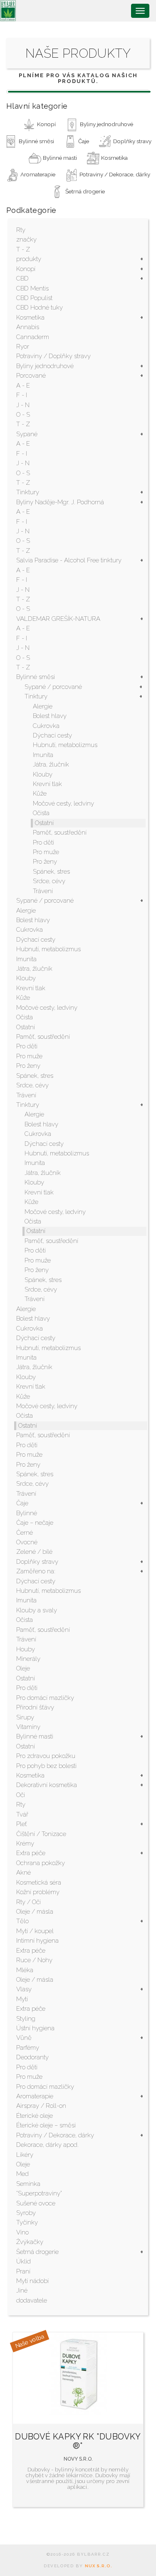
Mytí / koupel (35, 1931)
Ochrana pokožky (41, 1863)
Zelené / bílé (34, 1552)
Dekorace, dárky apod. (47, 2145)
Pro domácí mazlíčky (45, 1698)
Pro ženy (45, 862)
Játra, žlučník (51, 764)
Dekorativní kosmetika (47, 1785)
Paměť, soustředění (60, 833)
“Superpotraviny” (39, 2193)
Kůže (40, 794)
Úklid (24, 2261)
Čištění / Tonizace (41, 1834)
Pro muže (46, 852)
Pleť (22, 1824)
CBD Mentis (32, 288)
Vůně (24, 2038)
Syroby (26, 2213)
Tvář (22, 1814)
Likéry (25, 2155)
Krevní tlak (47, 784)
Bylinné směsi (36, 677)
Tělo (22, 1921)
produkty (29, 259)
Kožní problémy (38, 1892)
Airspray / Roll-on (41, 2106)
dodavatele (32, 2300)
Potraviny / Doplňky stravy (53, 356)
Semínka (28, 2184)
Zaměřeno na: (36, 1571)
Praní (23, 2271)
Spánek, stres (51, 872)
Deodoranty (32, 2057)
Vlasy (24, 1989)
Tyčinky (27, 2222)
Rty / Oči (28, 1902)
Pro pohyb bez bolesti (46, 1766)
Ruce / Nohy (34, 1960)
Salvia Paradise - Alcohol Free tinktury (69, 560)
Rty (21, 230)
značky (26, 239)
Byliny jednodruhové (45, 366)
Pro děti (43, 842)
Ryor (23, 347)
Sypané (27, 434)
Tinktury (28, 492)
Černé (25, 1533)
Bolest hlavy (50, 716)
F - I (22, 395)
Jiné (22, 2290)
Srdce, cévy (49, 881)
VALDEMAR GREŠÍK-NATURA (58, 619)
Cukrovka (46, 726)
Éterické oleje (35, 2116)
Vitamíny (28, 1727)
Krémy (25, 1843)
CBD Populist (34, 298)
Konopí (26, 269)
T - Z (23, 249)
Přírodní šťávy (35, 1707)
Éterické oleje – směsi (46, 2125)
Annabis (28, 327)
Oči (21, 1795)
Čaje (22, 1503)
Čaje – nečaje (35, 1523)
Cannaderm (33, 337)
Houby (26, 1649)
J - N (23, 405)
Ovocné (27, 1542)
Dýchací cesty (52, 735)
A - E (23, 386)
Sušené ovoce (36, 2203)
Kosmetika (30, 317)
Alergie (43, 706)
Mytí (22, 1999)
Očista (41, 813)
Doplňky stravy (37, 1562)
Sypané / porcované (53, 687)
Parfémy (28, 2048)
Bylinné (27, 1513)
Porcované (31, 376)
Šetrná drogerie (37, 2252)
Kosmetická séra (39, 1883)
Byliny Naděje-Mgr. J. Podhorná (60, 502)
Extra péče (31, 1853)
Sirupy (25, 1717)
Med (22, 2174)
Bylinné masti (35, 1736)
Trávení (43, 891)
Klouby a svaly (37, 1610)
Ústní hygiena (35, 2028)
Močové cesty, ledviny (63, 803)
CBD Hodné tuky (40, 308)
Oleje (23, 1668)
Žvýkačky (30, 2242)
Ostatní (44, 823)
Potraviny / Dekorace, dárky (55, 2135)
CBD (22, 278)
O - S (23, 415)
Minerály (28, 1659)
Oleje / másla (35, 1912)
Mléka (25, 1970)
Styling (26, 2019)
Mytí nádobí (32, 2281)
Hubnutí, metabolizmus (65, 745)
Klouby (43, 774)
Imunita (43, 755)
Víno (22, 2232)
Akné (24, 1873)
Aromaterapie (35, 2096)
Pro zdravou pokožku (46, 1756)
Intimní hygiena (37, 1941)
